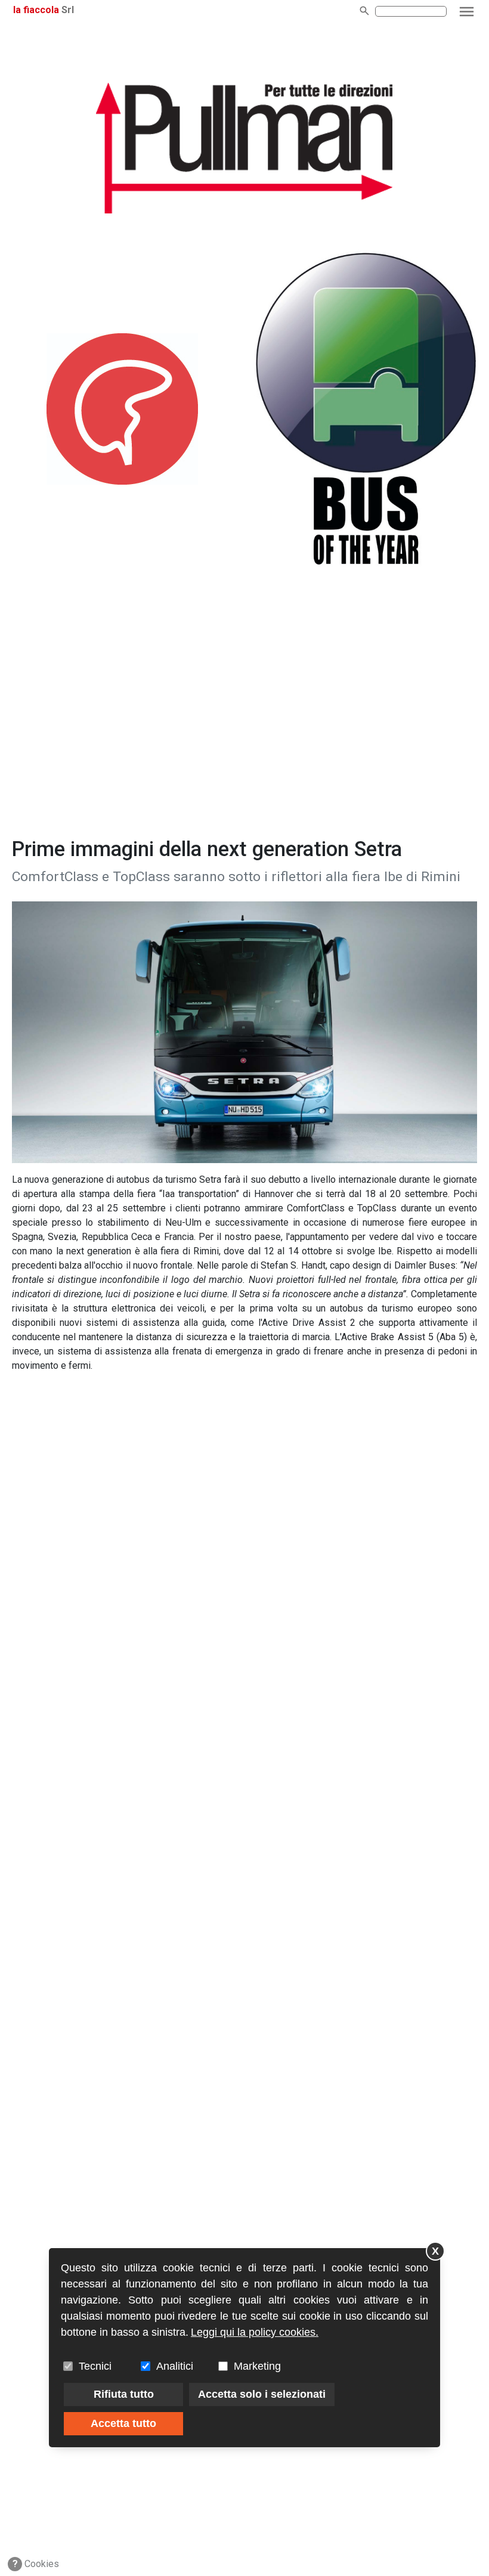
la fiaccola (36, 10)
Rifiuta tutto (124, 2394)
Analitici (175, 2366)
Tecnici (95, 2366)
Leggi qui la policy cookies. (255, 2332)
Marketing (257, 2366)
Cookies (36, 2564)
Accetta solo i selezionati (262, 2394)
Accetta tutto (123, 2423)
